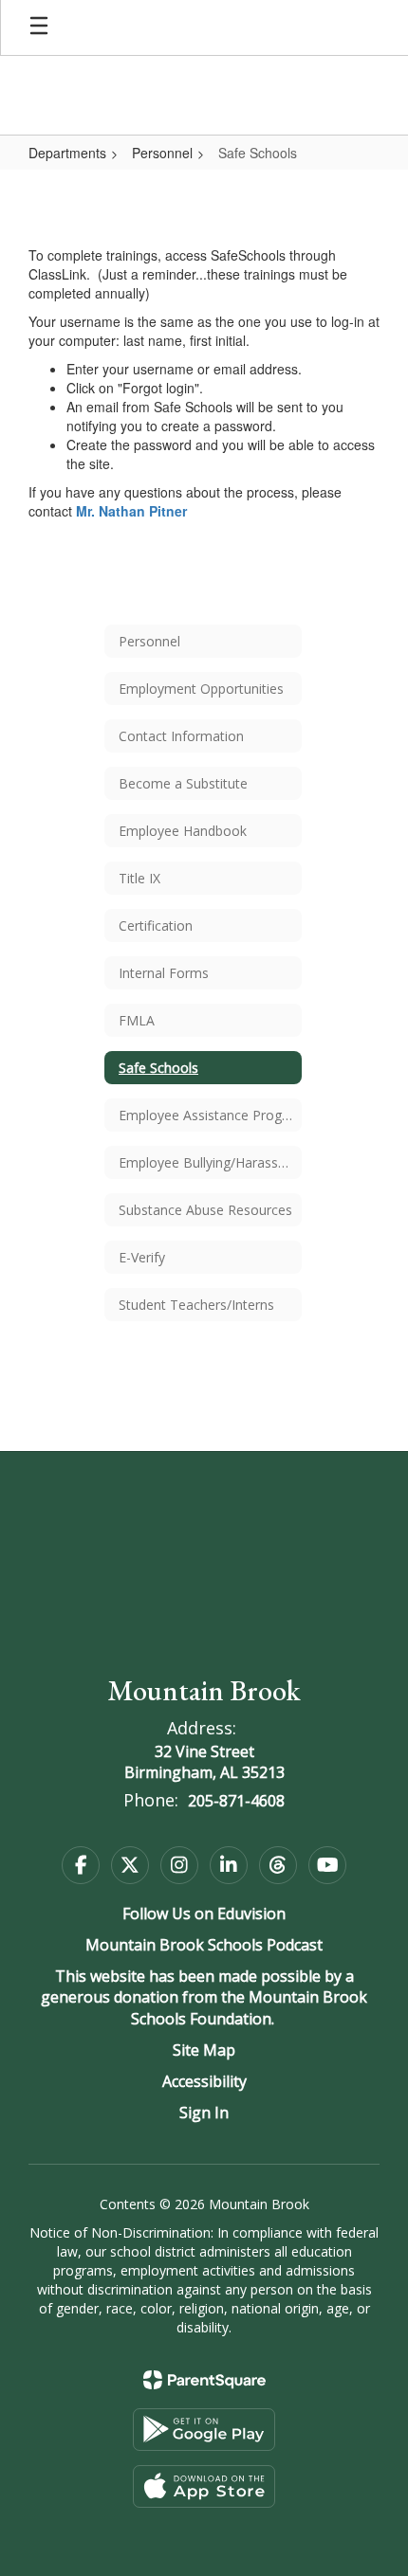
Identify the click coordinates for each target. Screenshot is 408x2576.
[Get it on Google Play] (204, 2430)
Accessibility (204, 2081)
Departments (67, 153)
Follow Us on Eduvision (204, 1914)
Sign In (204, 2113)
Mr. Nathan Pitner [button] (131, 511)
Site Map (204, 2050)
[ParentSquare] (204, 2380)
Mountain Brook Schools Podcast (204, 1945)
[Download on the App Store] (204, 2486)
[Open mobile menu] (39, 27)
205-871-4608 (236, 1801)
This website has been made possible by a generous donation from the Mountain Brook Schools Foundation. (204, 1998)
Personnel (162, 153)
